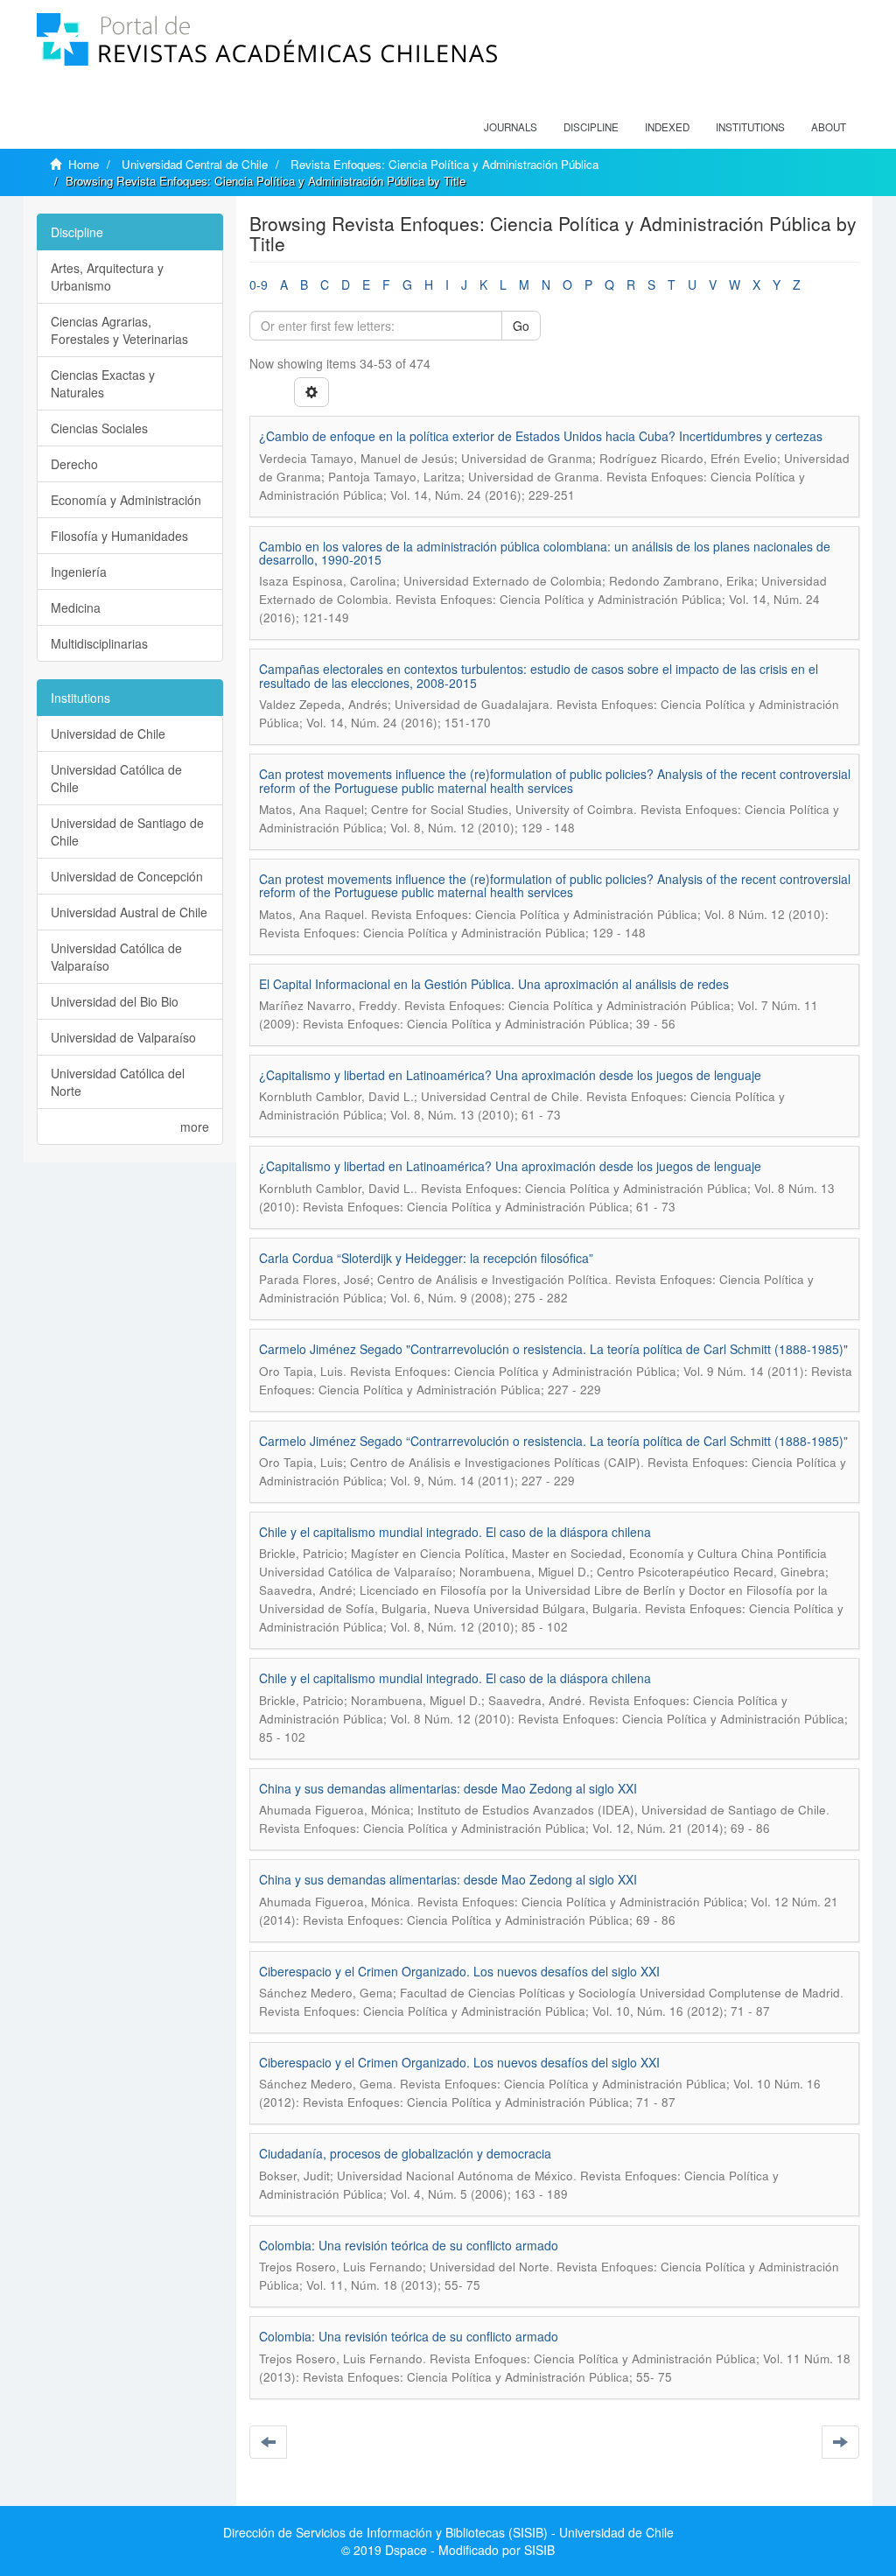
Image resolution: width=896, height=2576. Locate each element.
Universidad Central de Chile (195, 164)
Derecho (74, 464)
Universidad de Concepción (127, 876)
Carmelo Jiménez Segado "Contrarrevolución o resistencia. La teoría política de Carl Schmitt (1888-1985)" (555, 1349)
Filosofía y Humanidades (119, 536)
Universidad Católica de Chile (116, 778)
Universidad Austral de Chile (129, 912)
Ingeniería (79, 572)
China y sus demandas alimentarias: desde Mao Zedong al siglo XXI (448, 1788)
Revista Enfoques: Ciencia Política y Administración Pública (444, 164)
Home (84, 164)
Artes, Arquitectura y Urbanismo (107, 277)
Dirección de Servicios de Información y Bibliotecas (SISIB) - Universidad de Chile (448, 2532)
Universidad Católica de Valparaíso (116, 957)
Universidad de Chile (108, 733)
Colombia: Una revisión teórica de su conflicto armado (409, 2245)
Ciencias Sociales (99, 428)
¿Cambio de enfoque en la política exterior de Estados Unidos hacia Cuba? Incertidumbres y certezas (541, 436)
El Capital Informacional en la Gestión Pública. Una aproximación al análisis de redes (494, 984)
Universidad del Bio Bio (115, 1001)
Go (521, 326)
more (195, 1127)
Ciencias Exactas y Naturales (103, 383)
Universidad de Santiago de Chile (127, 832)
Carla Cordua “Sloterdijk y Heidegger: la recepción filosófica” (426, 1258)
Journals (511, 127)
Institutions (750, 127)
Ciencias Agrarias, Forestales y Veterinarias (119, 330)
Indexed (667, 127)
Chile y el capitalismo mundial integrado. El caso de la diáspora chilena (455, 1532)
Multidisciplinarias (99, 643)
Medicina (76, 607)
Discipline (591, 127)
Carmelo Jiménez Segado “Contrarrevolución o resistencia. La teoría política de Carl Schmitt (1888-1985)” (553, 1441)
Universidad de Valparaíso (123, 1037)
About (829, 127)
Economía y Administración (126, 500)
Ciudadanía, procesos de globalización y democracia (405, 2153)
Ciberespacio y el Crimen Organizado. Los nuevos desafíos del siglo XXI (459, 1971)
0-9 (259, 284)
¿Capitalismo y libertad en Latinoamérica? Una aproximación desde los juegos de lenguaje (510, 1075)
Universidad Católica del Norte (118, 1082)
